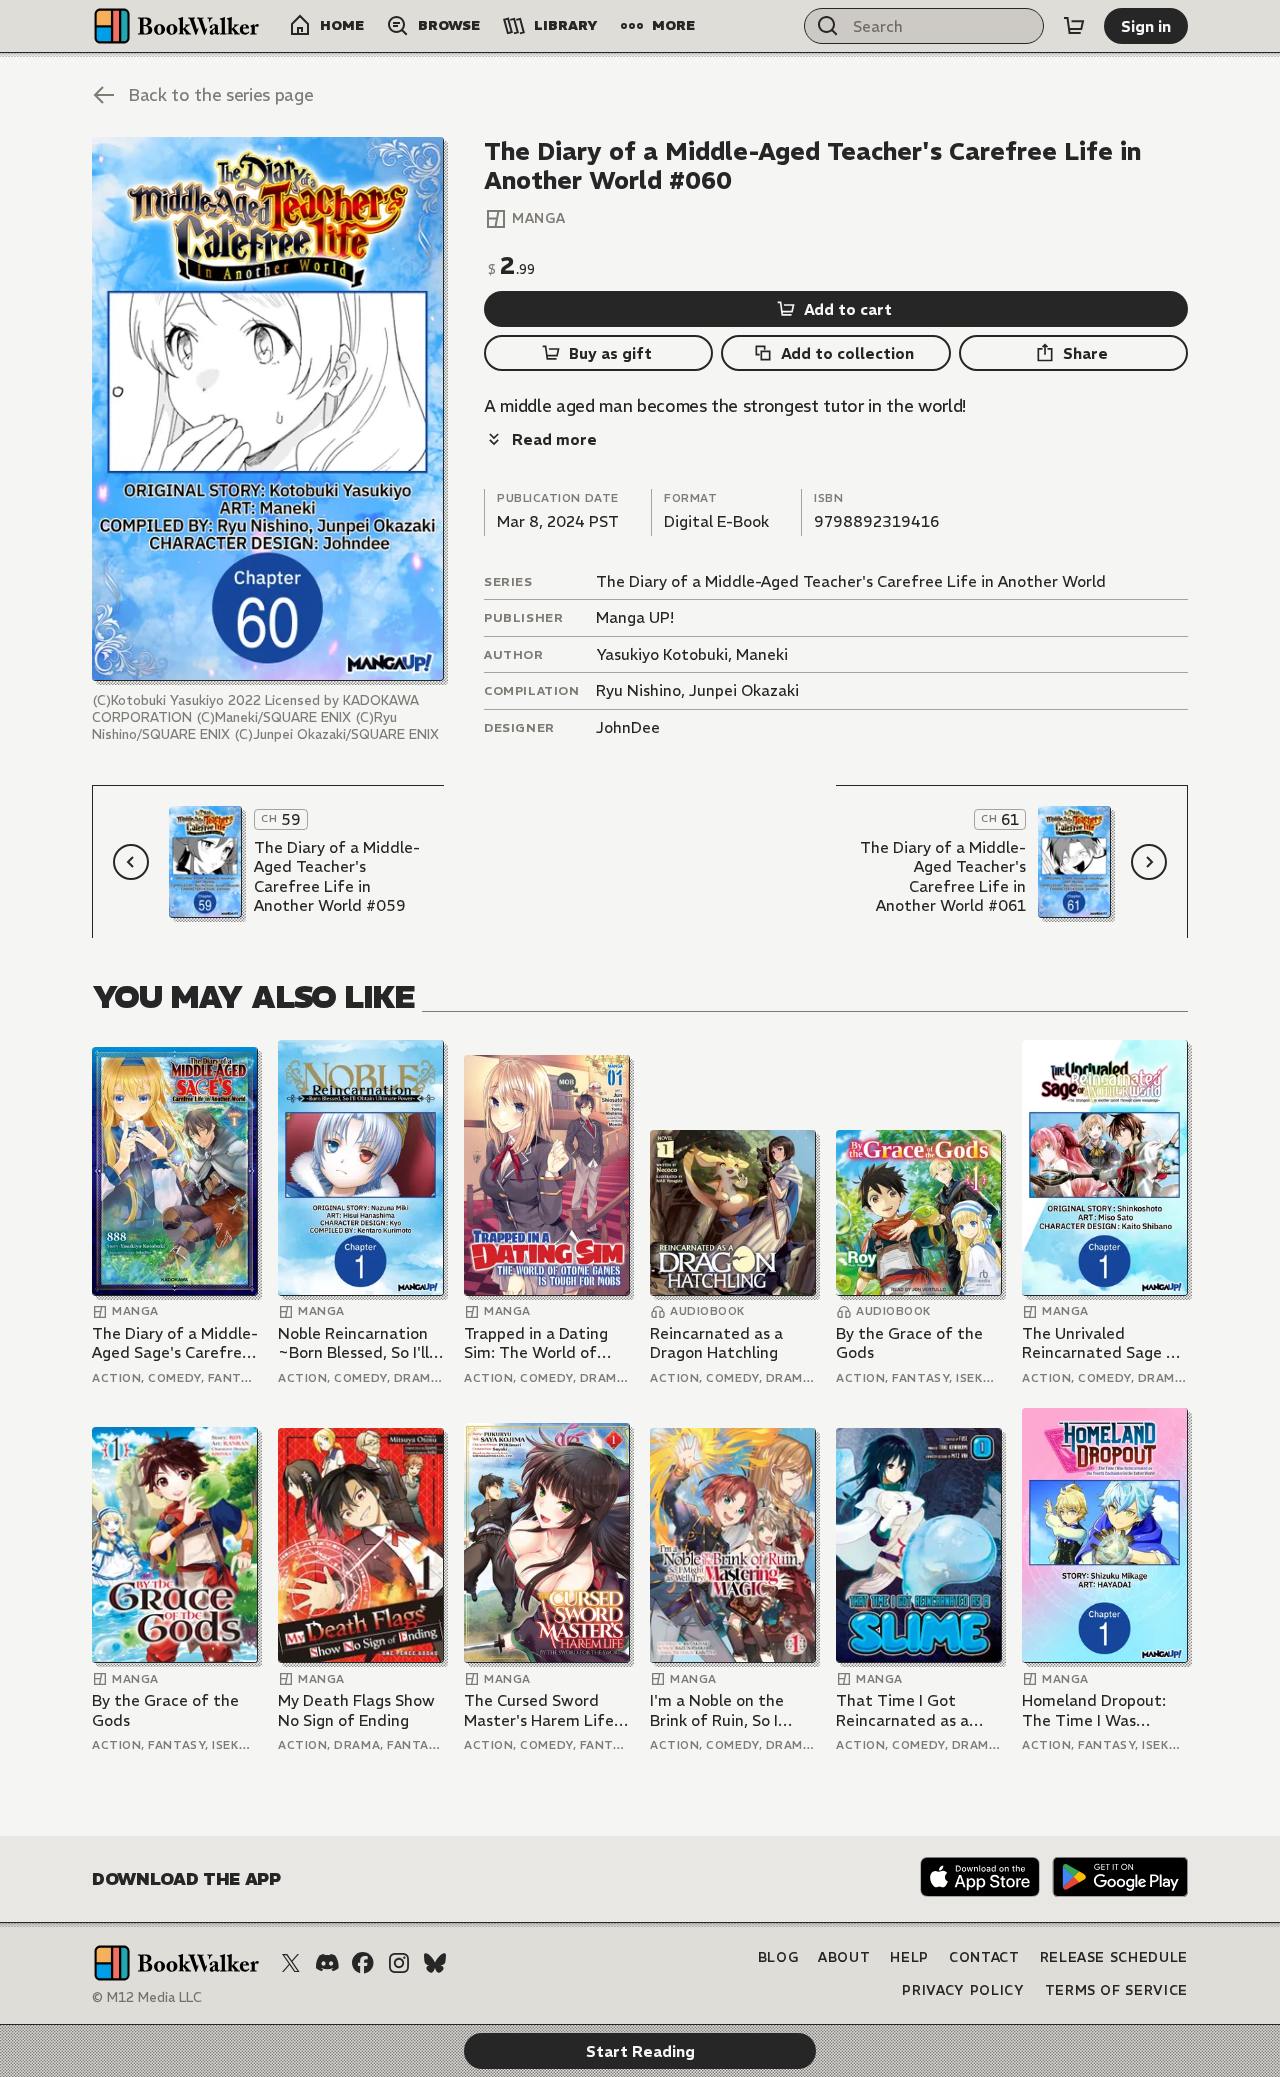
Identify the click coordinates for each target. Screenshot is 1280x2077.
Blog (778, 1957)
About (844, 1957)
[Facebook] (363, 1963)
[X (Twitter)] (291, 1963)
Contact (984, 1957)
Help (909, 1957)
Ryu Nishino (638, 690)
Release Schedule (1114, 1957)
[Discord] (327, 1963)
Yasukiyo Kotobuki (662, 654)
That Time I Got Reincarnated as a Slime (902, 1710)
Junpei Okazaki (744, 690)
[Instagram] (399, 1963)
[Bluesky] (435, 1963)
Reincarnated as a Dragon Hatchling (716, 1343)
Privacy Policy (963, 1990)
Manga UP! (635, 617)
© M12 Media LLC (147, 1997)
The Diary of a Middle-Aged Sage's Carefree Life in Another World (175, 1343)
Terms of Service (1116, 1990)
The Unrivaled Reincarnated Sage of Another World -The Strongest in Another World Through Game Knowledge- (1102, 1343)
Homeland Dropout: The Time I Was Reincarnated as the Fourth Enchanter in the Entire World (1097, 1710)
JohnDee (628, 727)
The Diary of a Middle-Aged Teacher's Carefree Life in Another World (851, 581)
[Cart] (1074, 26)
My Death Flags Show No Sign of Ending (356, 1710)
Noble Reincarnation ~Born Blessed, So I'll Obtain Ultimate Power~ (353, 1343)
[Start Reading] (268, 409)
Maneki (762, 654)
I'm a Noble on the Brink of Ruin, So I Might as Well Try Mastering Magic (717, 1710)
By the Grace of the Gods (909, 1343)
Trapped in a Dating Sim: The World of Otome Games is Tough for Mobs (536, 1343)
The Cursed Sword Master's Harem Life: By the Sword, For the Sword (544, 1710)
